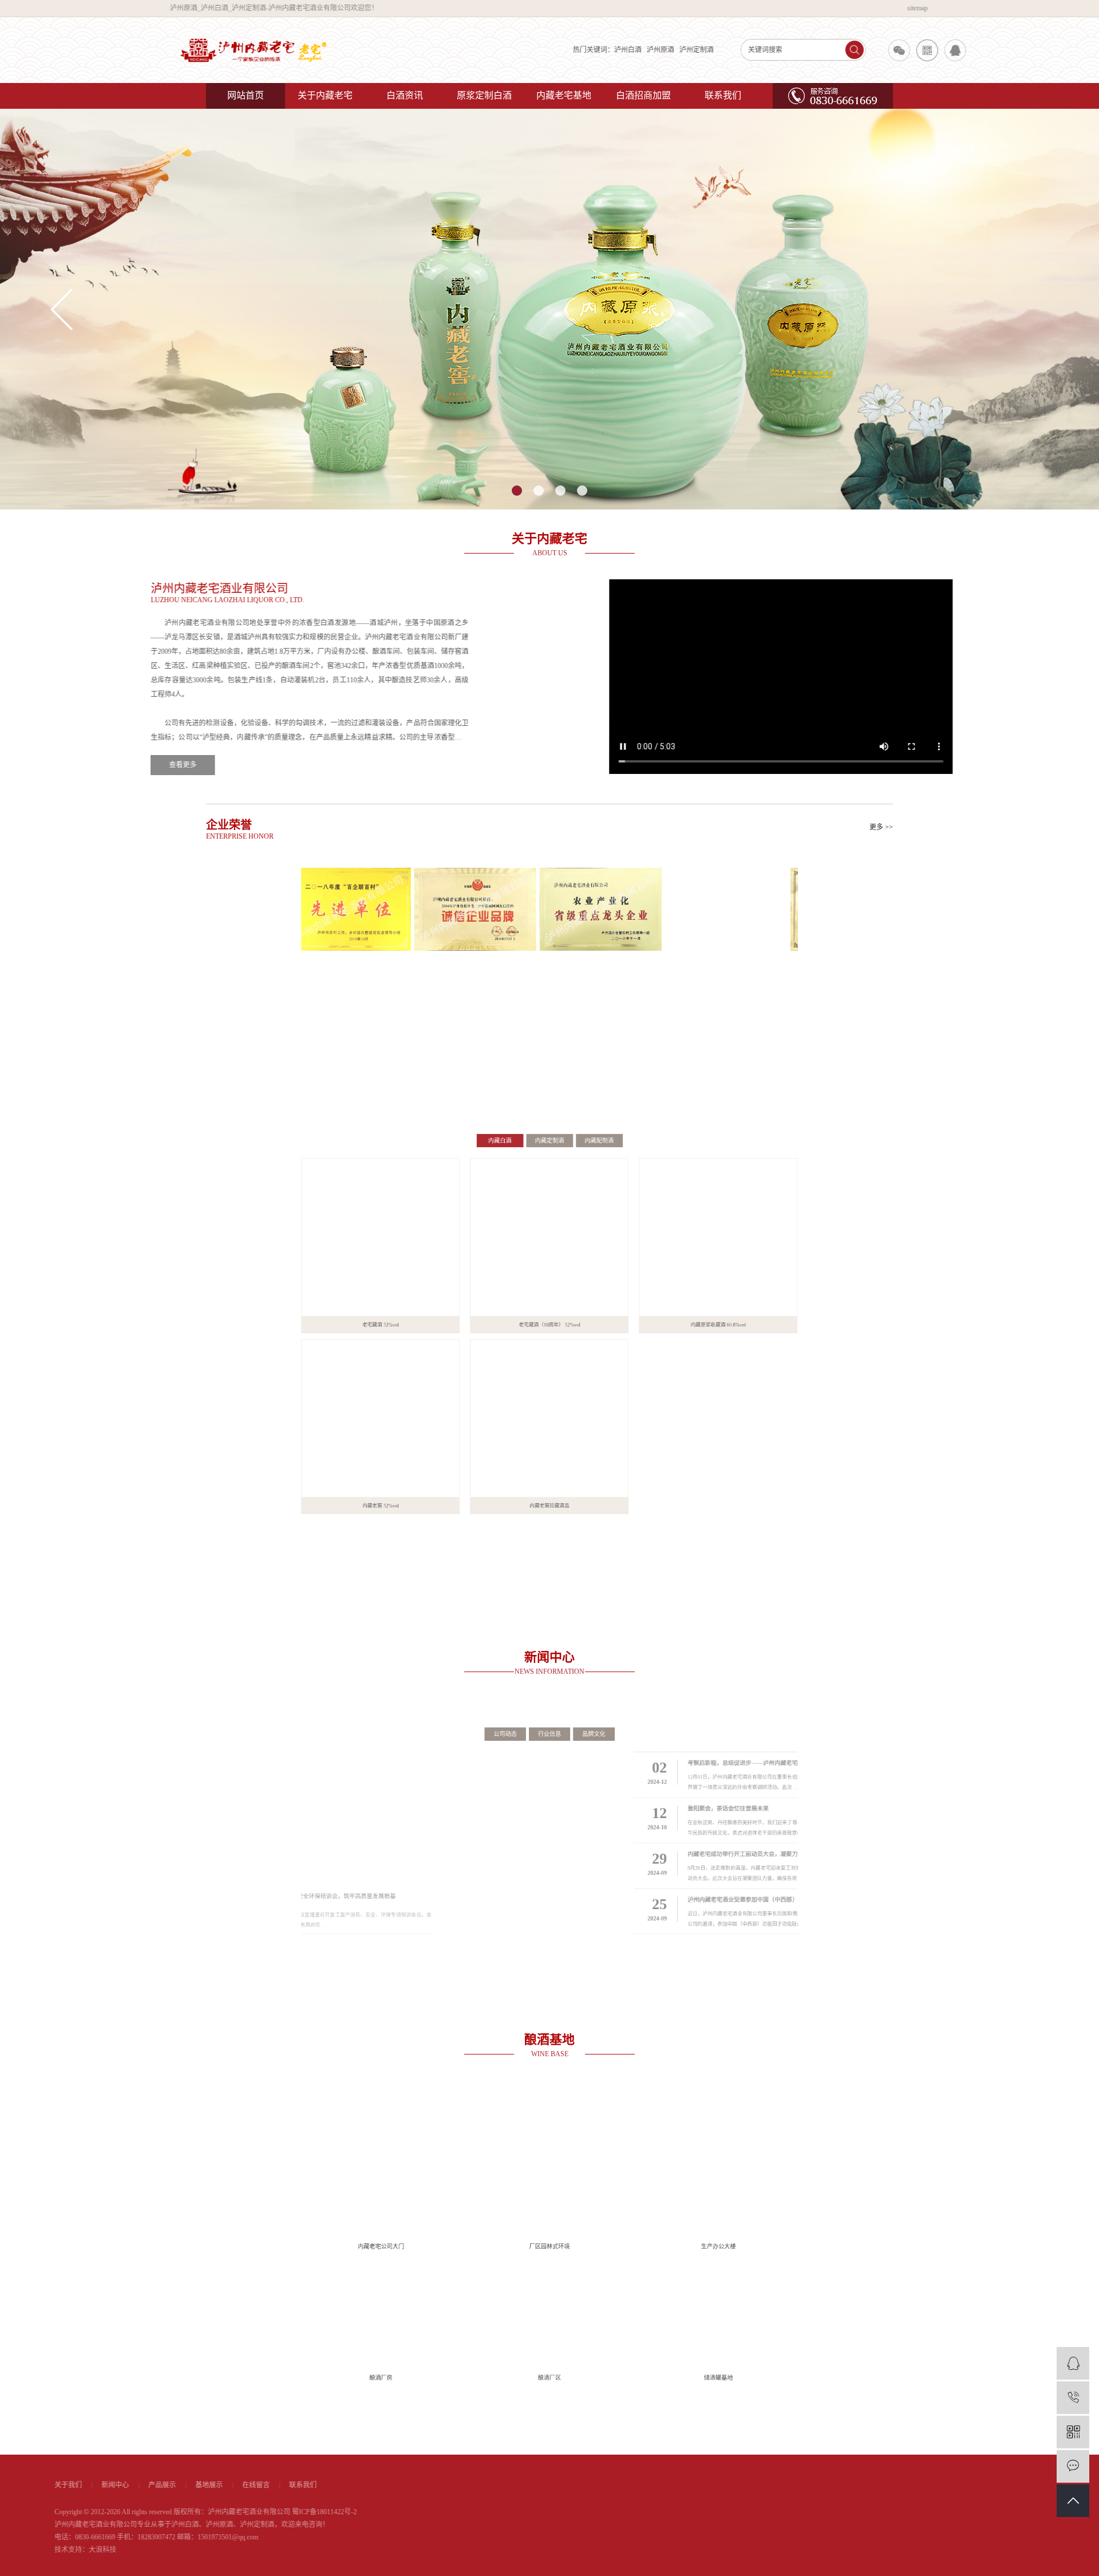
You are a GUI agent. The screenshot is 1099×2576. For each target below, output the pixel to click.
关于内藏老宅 (325, 95)
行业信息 (549, 1699)
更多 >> (881, 827)
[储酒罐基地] (783, 2333)
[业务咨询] (1073, 2363)
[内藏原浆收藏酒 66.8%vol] (783, 1203)
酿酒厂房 (317, 2424)
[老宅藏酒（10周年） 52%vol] (549, 1203)
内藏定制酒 (549, 1069)
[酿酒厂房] (316, 2333)
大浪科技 (254, 2550)
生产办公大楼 (783, 2243)
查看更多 (238, 765)
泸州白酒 (555, 50)
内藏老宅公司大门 (317, 2243)
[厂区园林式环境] (549, 2152)
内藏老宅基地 (564, 95)
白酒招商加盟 (643, 95)
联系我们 (723, 95)
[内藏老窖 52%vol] (316, 1453)
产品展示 (314, 2485)
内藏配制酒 (618, 1069)
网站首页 (246, 95)
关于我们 (220, 2485)
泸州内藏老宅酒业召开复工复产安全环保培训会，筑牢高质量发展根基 (330, 1923)
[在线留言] (1073, 2466)
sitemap (883, 8)
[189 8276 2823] (1073, 2398)
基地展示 (361, 2485)
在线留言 (408, 2485)
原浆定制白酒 (484, 95)
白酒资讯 (405, 95)
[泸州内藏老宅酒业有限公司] (280, 50)
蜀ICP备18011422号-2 (476, 2512)
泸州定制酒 (623, 50)
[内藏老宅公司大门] (316, 2152)
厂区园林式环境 (549, 2243)
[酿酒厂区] (549, 2333)
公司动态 (488, 1699)
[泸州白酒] (549, 309)
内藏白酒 (481, 1069)
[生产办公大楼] (783, 2152)
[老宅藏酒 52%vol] (316, 1203)
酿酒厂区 (549, 2424)
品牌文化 (611, 1699)
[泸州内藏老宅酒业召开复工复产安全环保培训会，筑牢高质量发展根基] (355, 1818)
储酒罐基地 (783, 2424)
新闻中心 (267, 2485)
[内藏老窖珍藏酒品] (549, 1453)
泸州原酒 (587, 50)
